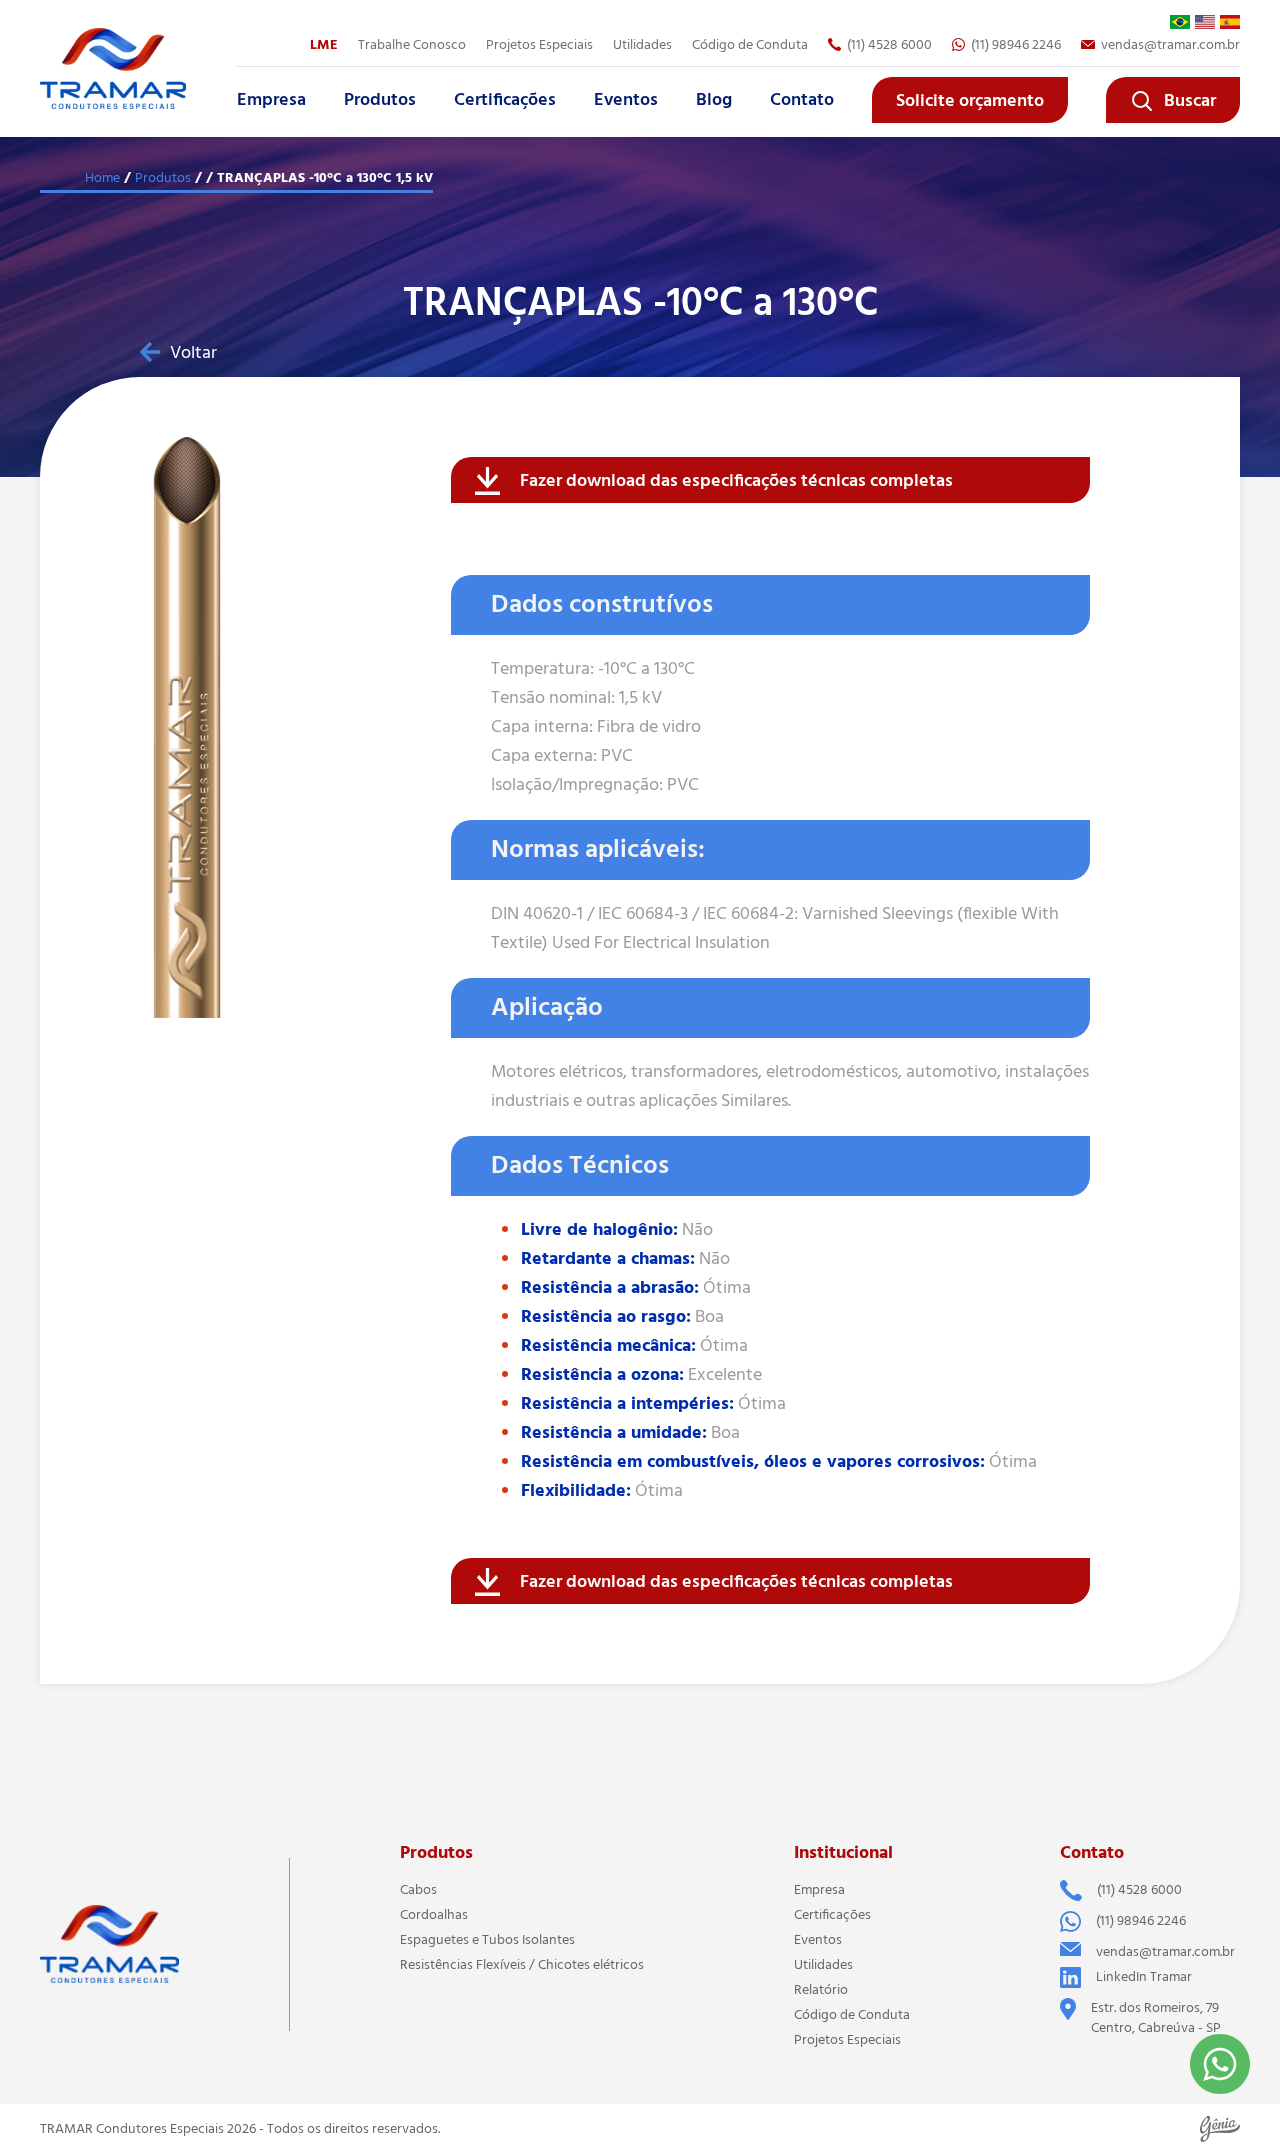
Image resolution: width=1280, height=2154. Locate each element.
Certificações (505, 100)
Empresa (271, 100)
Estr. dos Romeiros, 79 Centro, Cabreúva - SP (1156, 2018)
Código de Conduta (750, 45)
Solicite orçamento (970, 101)
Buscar (1190, 101)
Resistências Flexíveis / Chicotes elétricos (522, 1965)
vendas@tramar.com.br (1170, 45)
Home (102, 178)
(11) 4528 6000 (889, 45)
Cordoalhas (434, 1915)
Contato (802, 100)
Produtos (380, 100)
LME (324, 45)
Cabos (418, 1890)
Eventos (626, 100)
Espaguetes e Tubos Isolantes (487, 1940)
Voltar (193, 353)
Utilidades (642, 45)
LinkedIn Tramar (1144, 1977)
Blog (714, 100)
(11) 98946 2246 (1016, 45)
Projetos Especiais (847, 2040)
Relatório (821, 1990)
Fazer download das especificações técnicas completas (736, 481)
